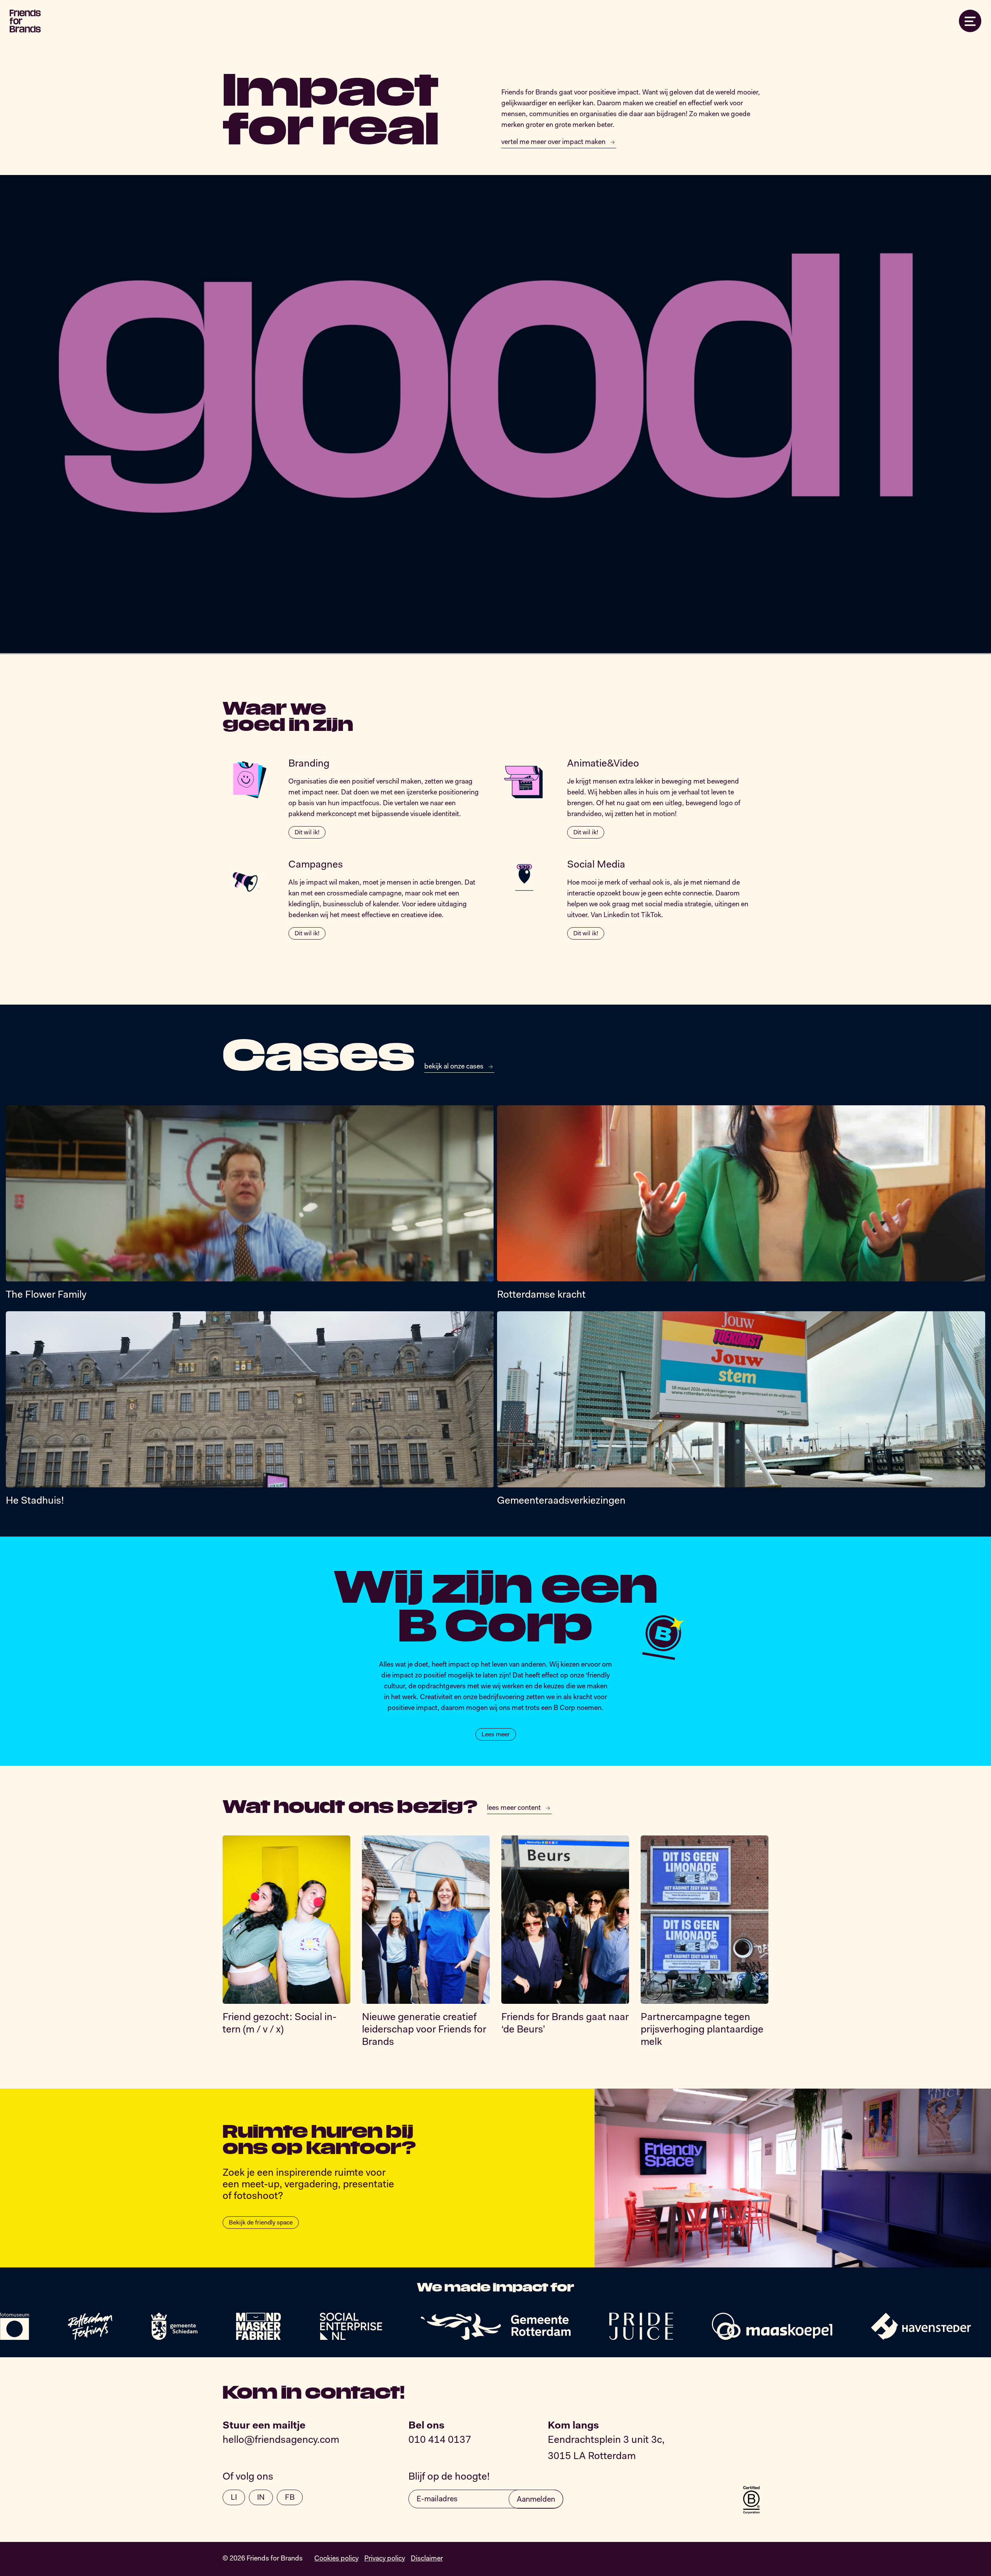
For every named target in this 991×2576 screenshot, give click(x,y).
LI (234, 2498)
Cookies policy (336, 2559)
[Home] (25, 21)
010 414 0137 (440, 2441)
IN (261, 2498)
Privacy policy (385, 2559)
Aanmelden (536, 2500)
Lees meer (496, 1735)
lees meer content (514, 1808)
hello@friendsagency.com (281, 2441)
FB (290, 2498)
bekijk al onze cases (454, 1067)
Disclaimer (427, 2559)
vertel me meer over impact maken (553, 142)
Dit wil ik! (307, 833)
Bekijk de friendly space (261, 2223)
